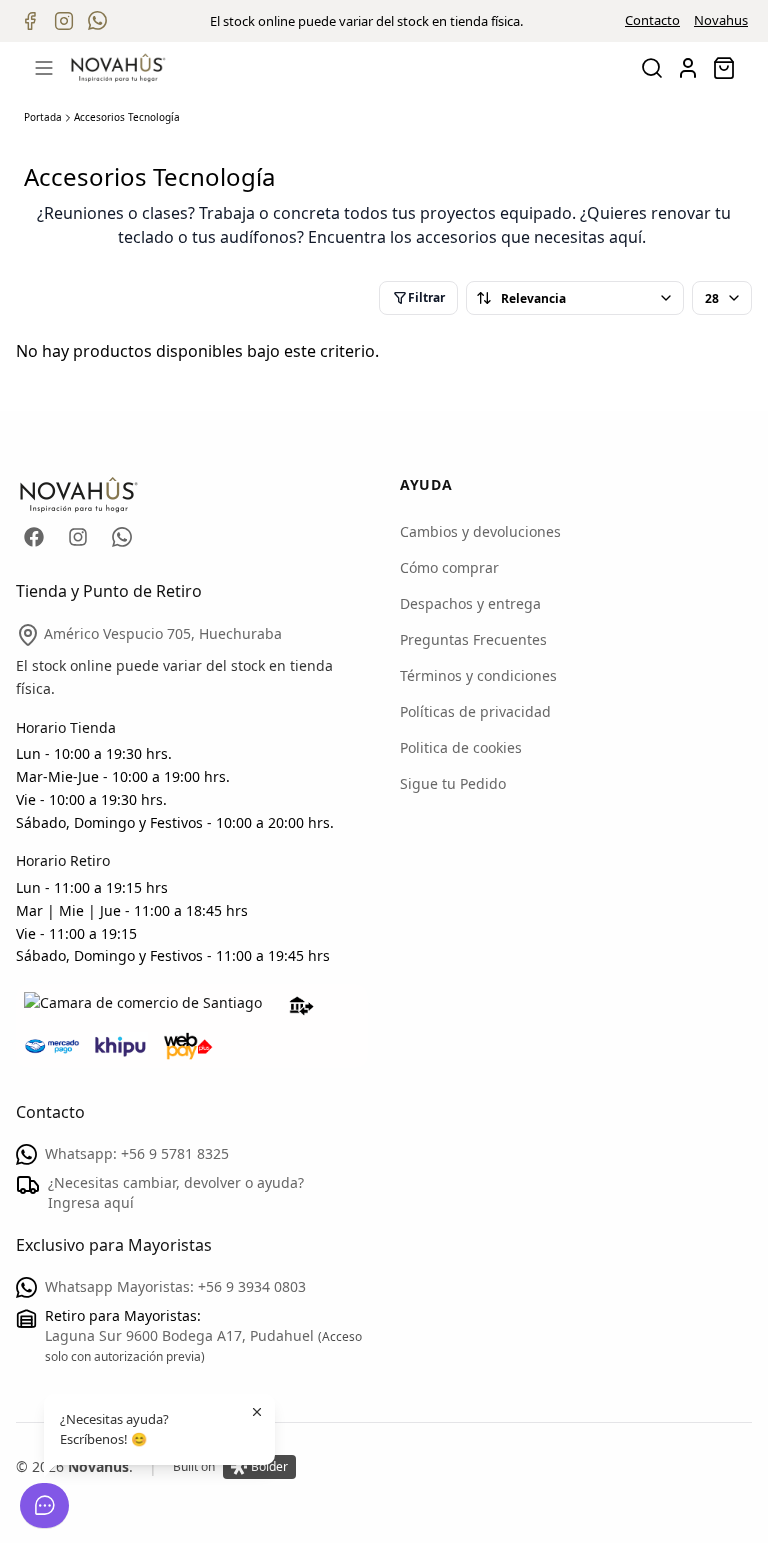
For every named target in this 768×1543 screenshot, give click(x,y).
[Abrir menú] (44, 68)
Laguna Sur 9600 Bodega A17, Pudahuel (181, 1335)
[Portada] (118, 68)
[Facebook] (34, 537)
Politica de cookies (461, 747)
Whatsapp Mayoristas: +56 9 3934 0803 (175, 1286)
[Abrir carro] (724, 68)
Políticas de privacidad (475, 711)
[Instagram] (78, 537)
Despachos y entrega (470, 603)
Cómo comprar (449, 567)
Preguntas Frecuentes (473, 639)
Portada (43, 117)
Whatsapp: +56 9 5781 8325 (137, 1153)
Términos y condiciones (478, 675)
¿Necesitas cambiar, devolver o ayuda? (176, 1192)
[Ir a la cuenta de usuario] (688, 68)
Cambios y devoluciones (480, 531)
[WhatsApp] (122, 537)
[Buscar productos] (652, 68)
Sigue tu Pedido (453, 783)
